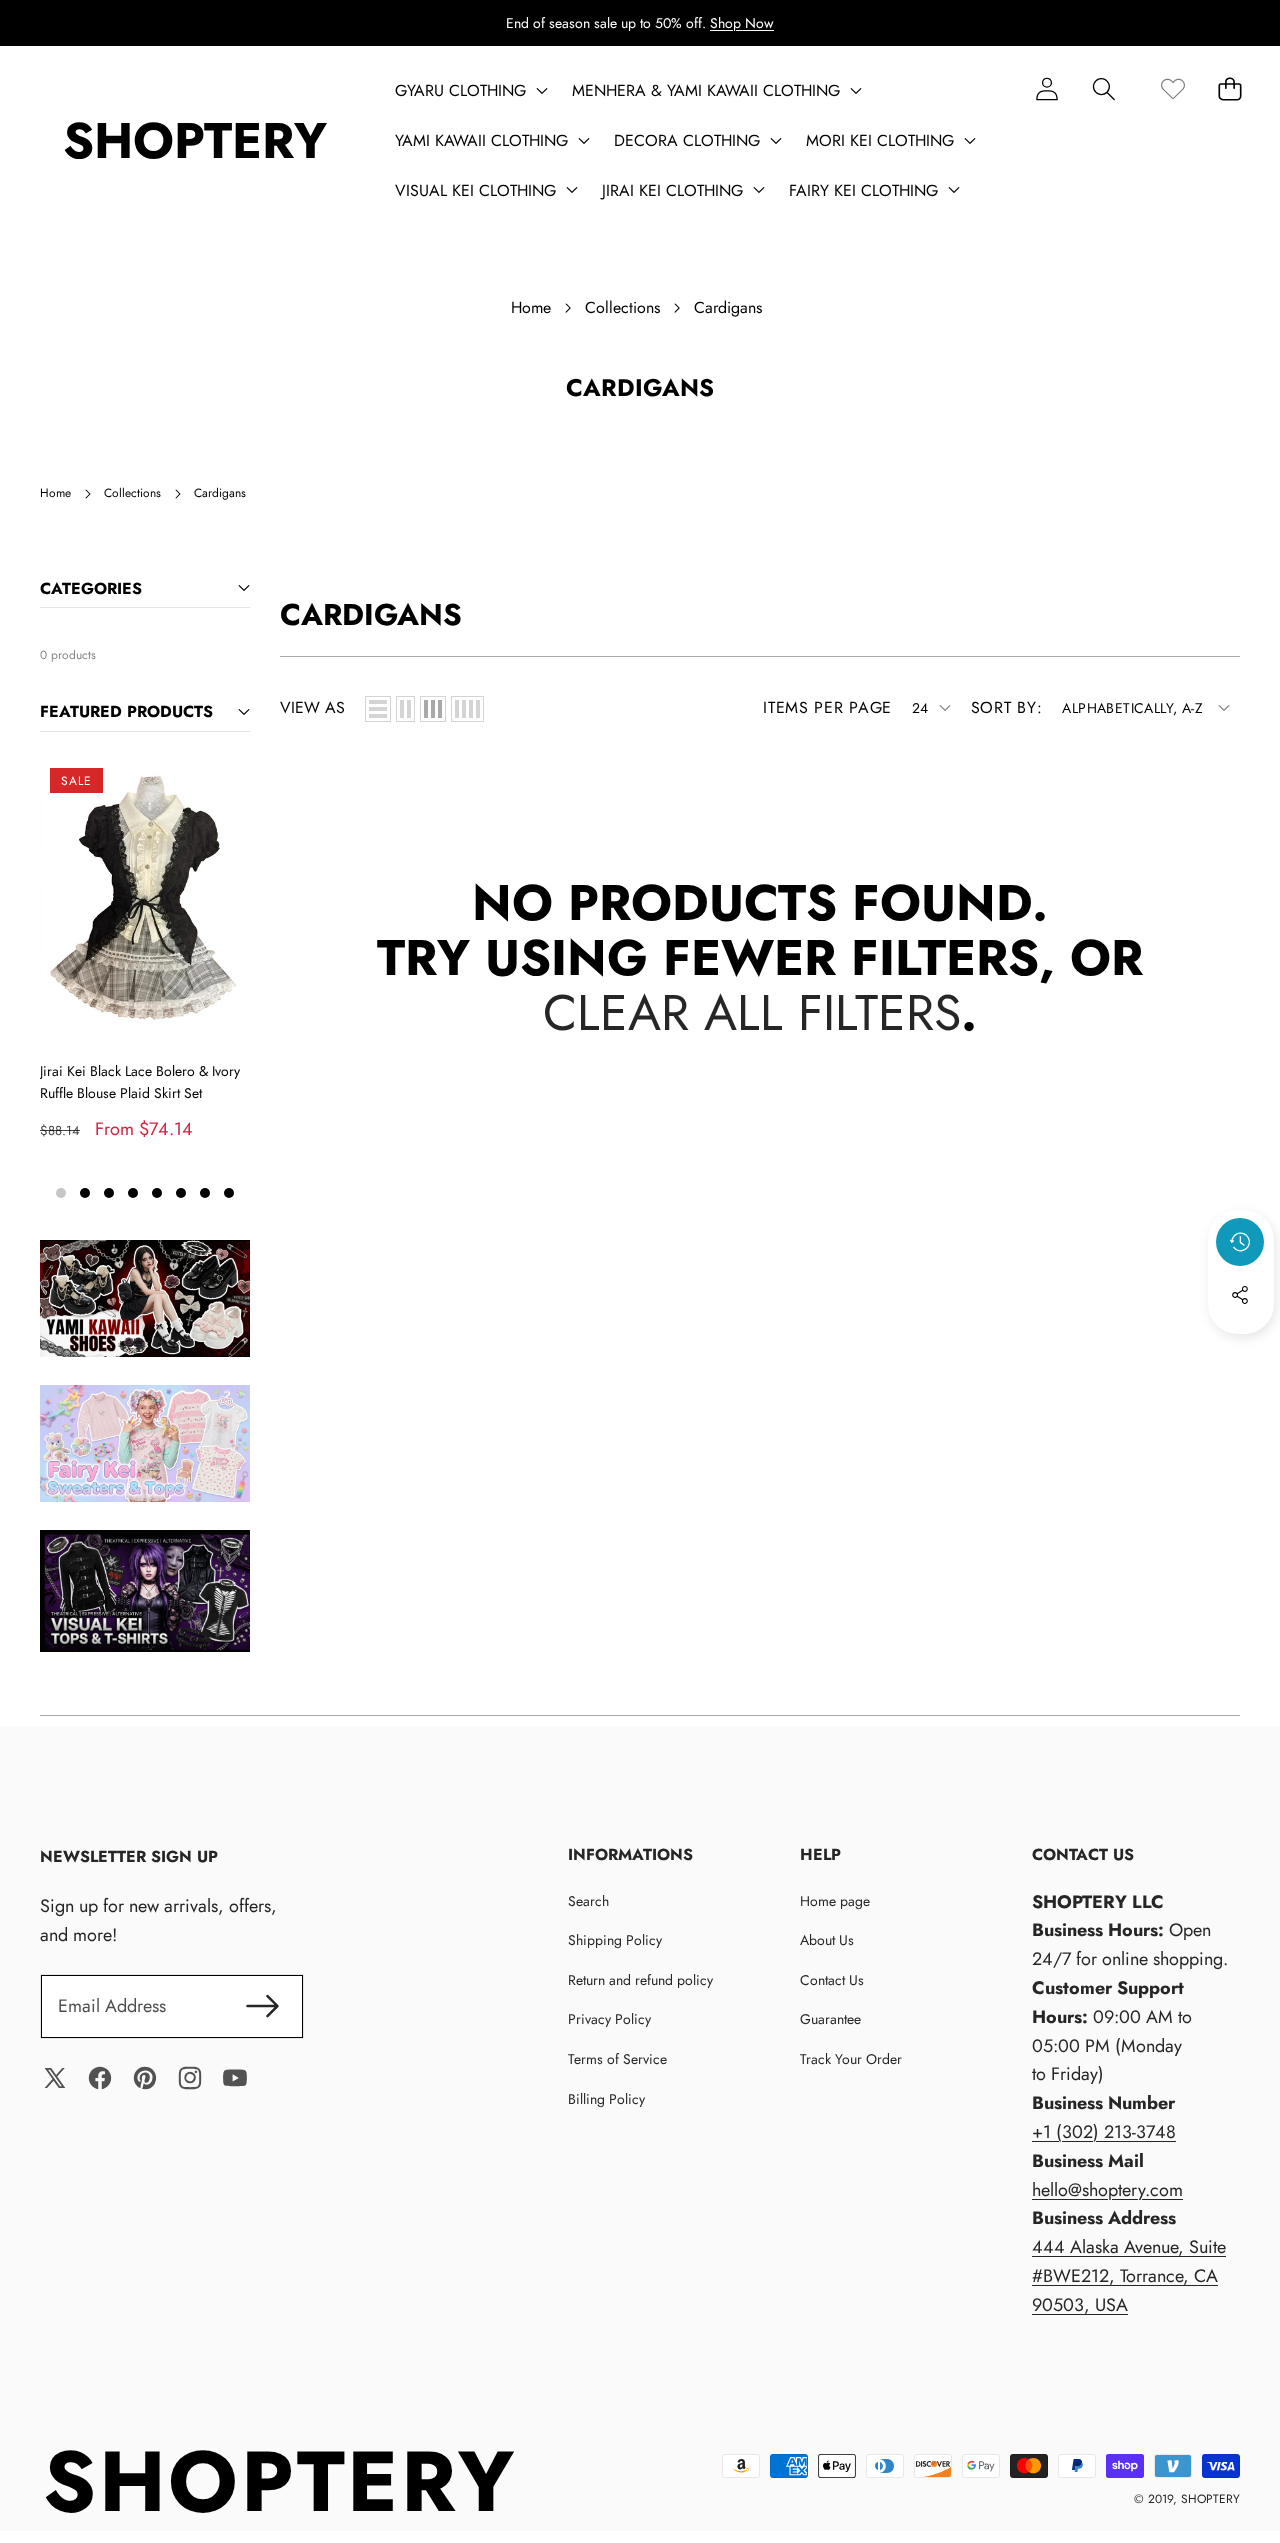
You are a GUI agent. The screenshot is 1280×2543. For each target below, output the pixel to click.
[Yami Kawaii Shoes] (145, 1298)
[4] (467, 709)
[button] (1103, 88)
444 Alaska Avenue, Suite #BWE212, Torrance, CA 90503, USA (1129, 2276)
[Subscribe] (262, 2006)
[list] (378, 709)
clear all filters (752, 1012)
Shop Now (742, 23)
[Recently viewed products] (1240, 1242)
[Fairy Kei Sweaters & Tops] (145, 1443)
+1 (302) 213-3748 (1104, 2132)
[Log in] (1046, 88)
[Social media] (1240, 1295)
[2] (405, 709)
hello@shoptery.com (1107, 2190)
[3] (433, 709)
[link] (1172, 88)
